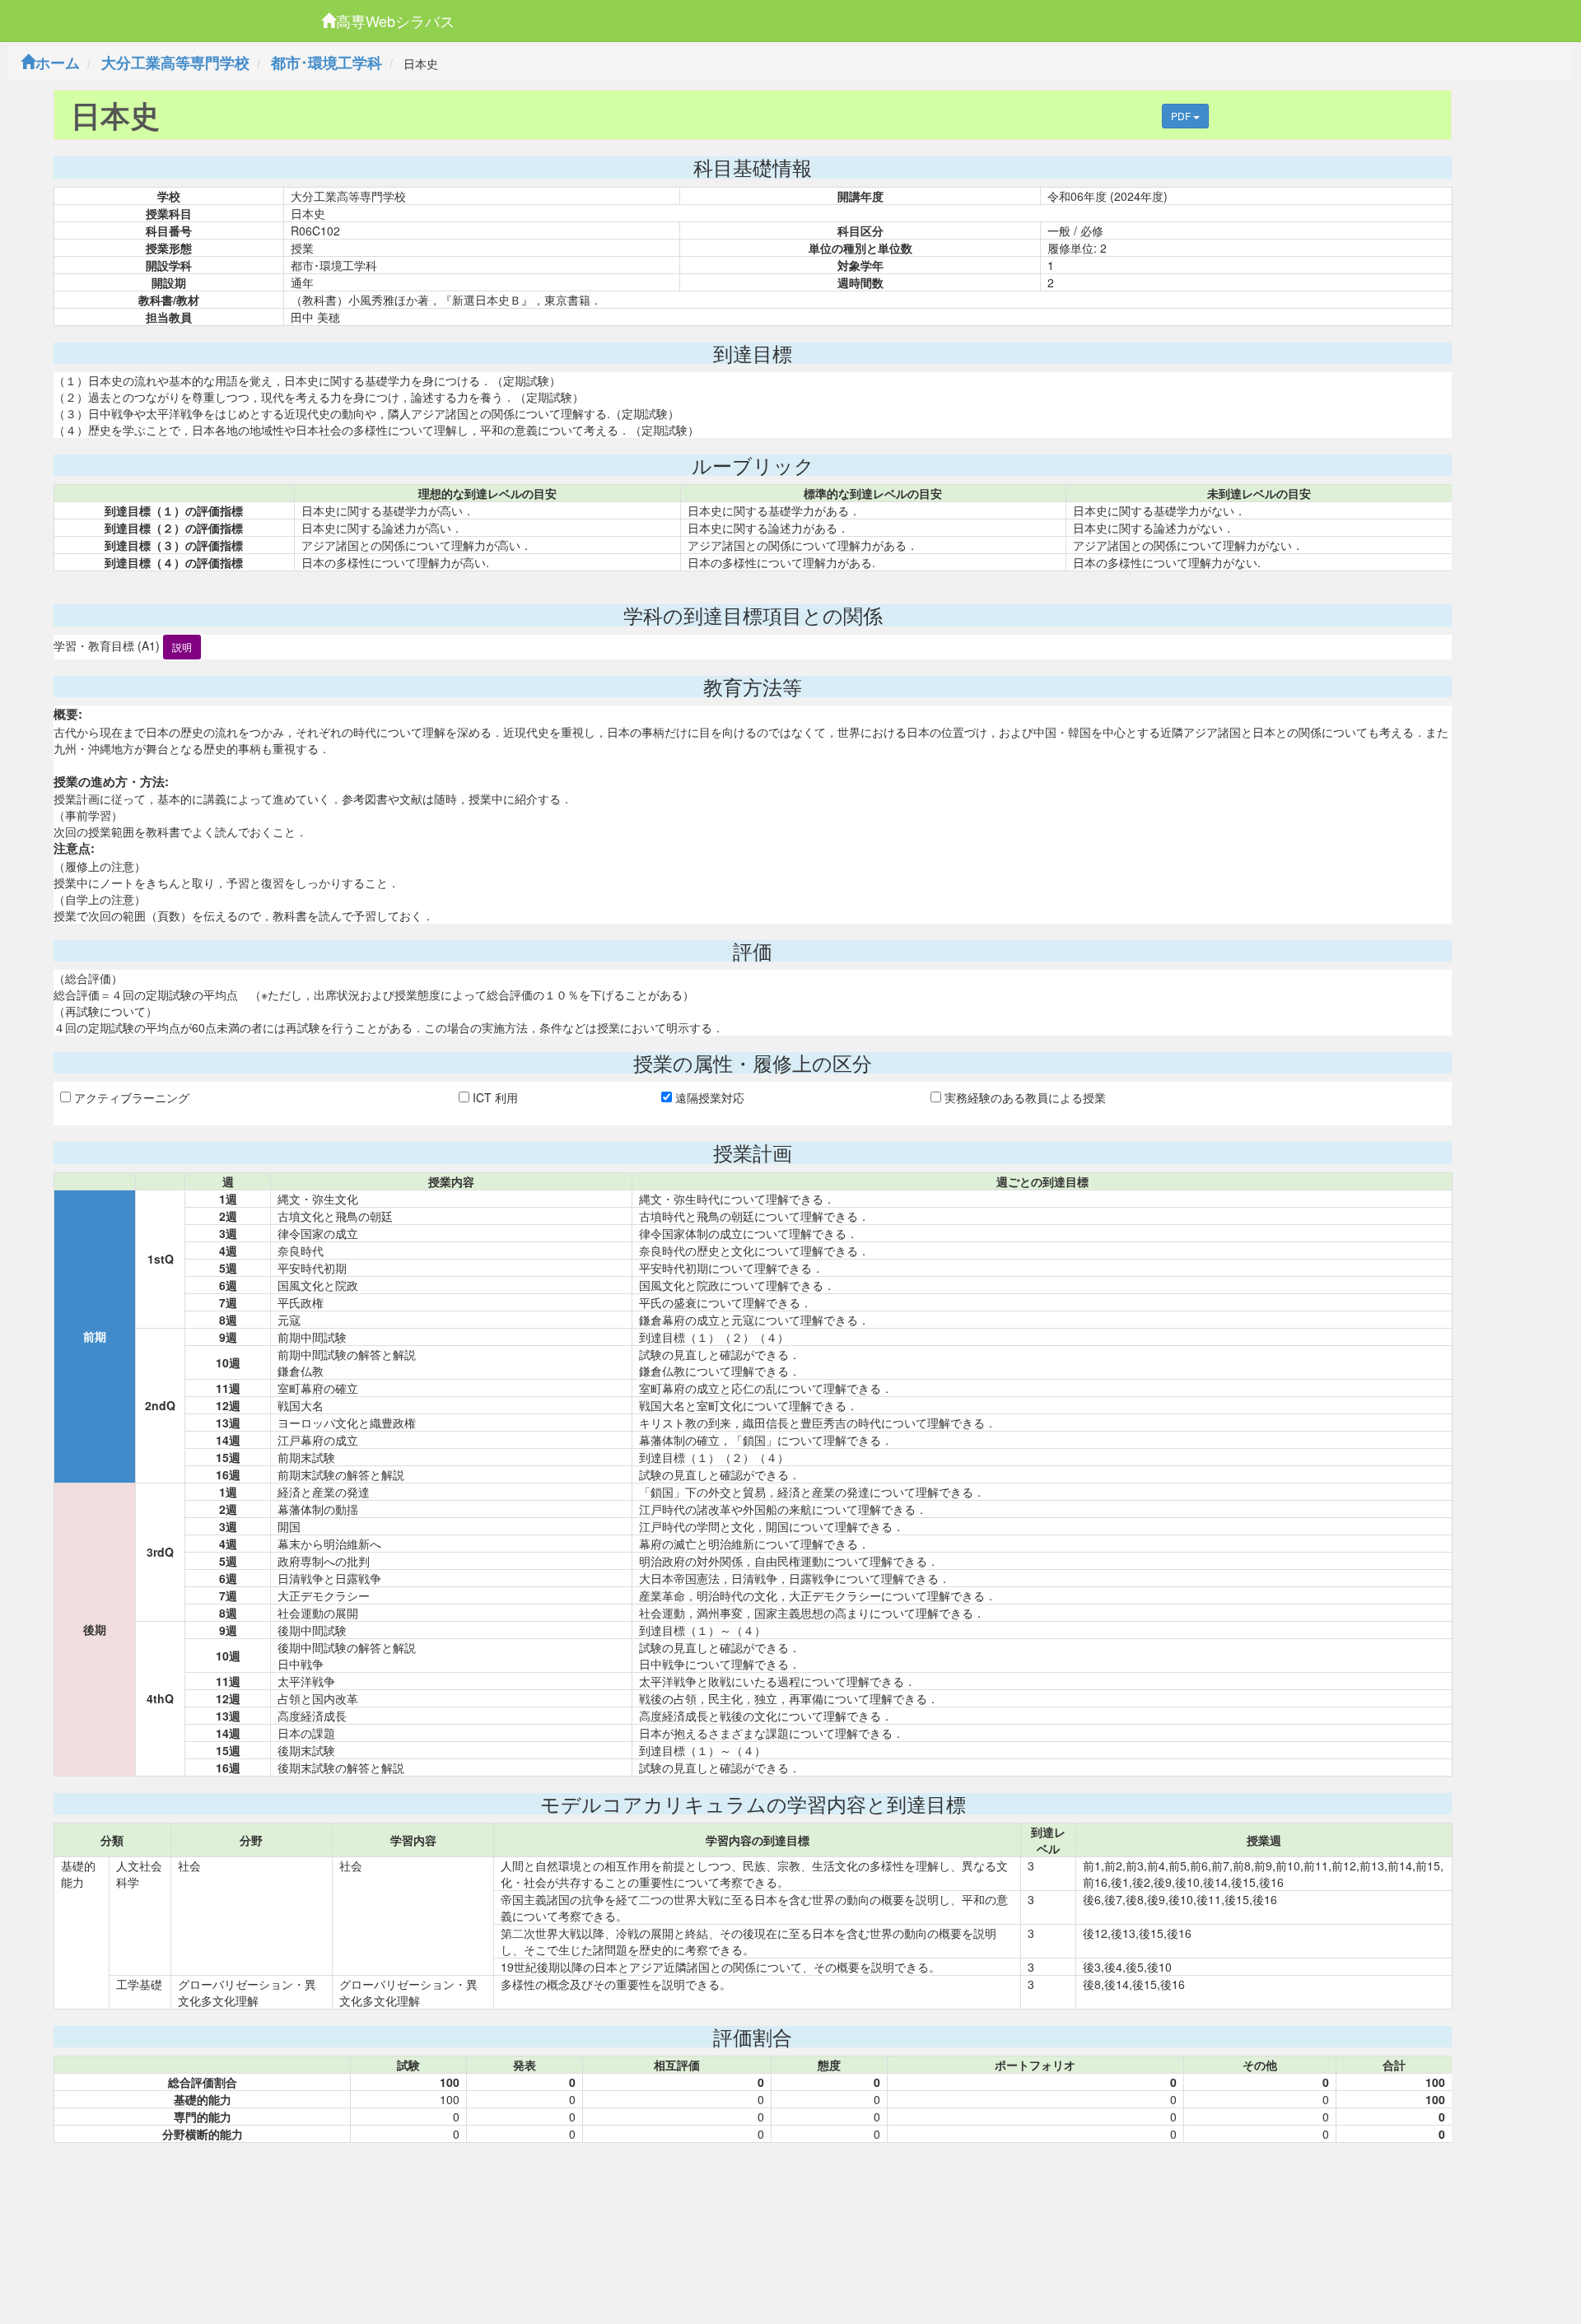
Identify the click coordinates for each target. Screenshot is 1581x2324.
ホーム (58, 63)
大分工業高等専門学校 (175, 63)
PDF (1182, 116)
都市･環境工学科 (326, 63)
